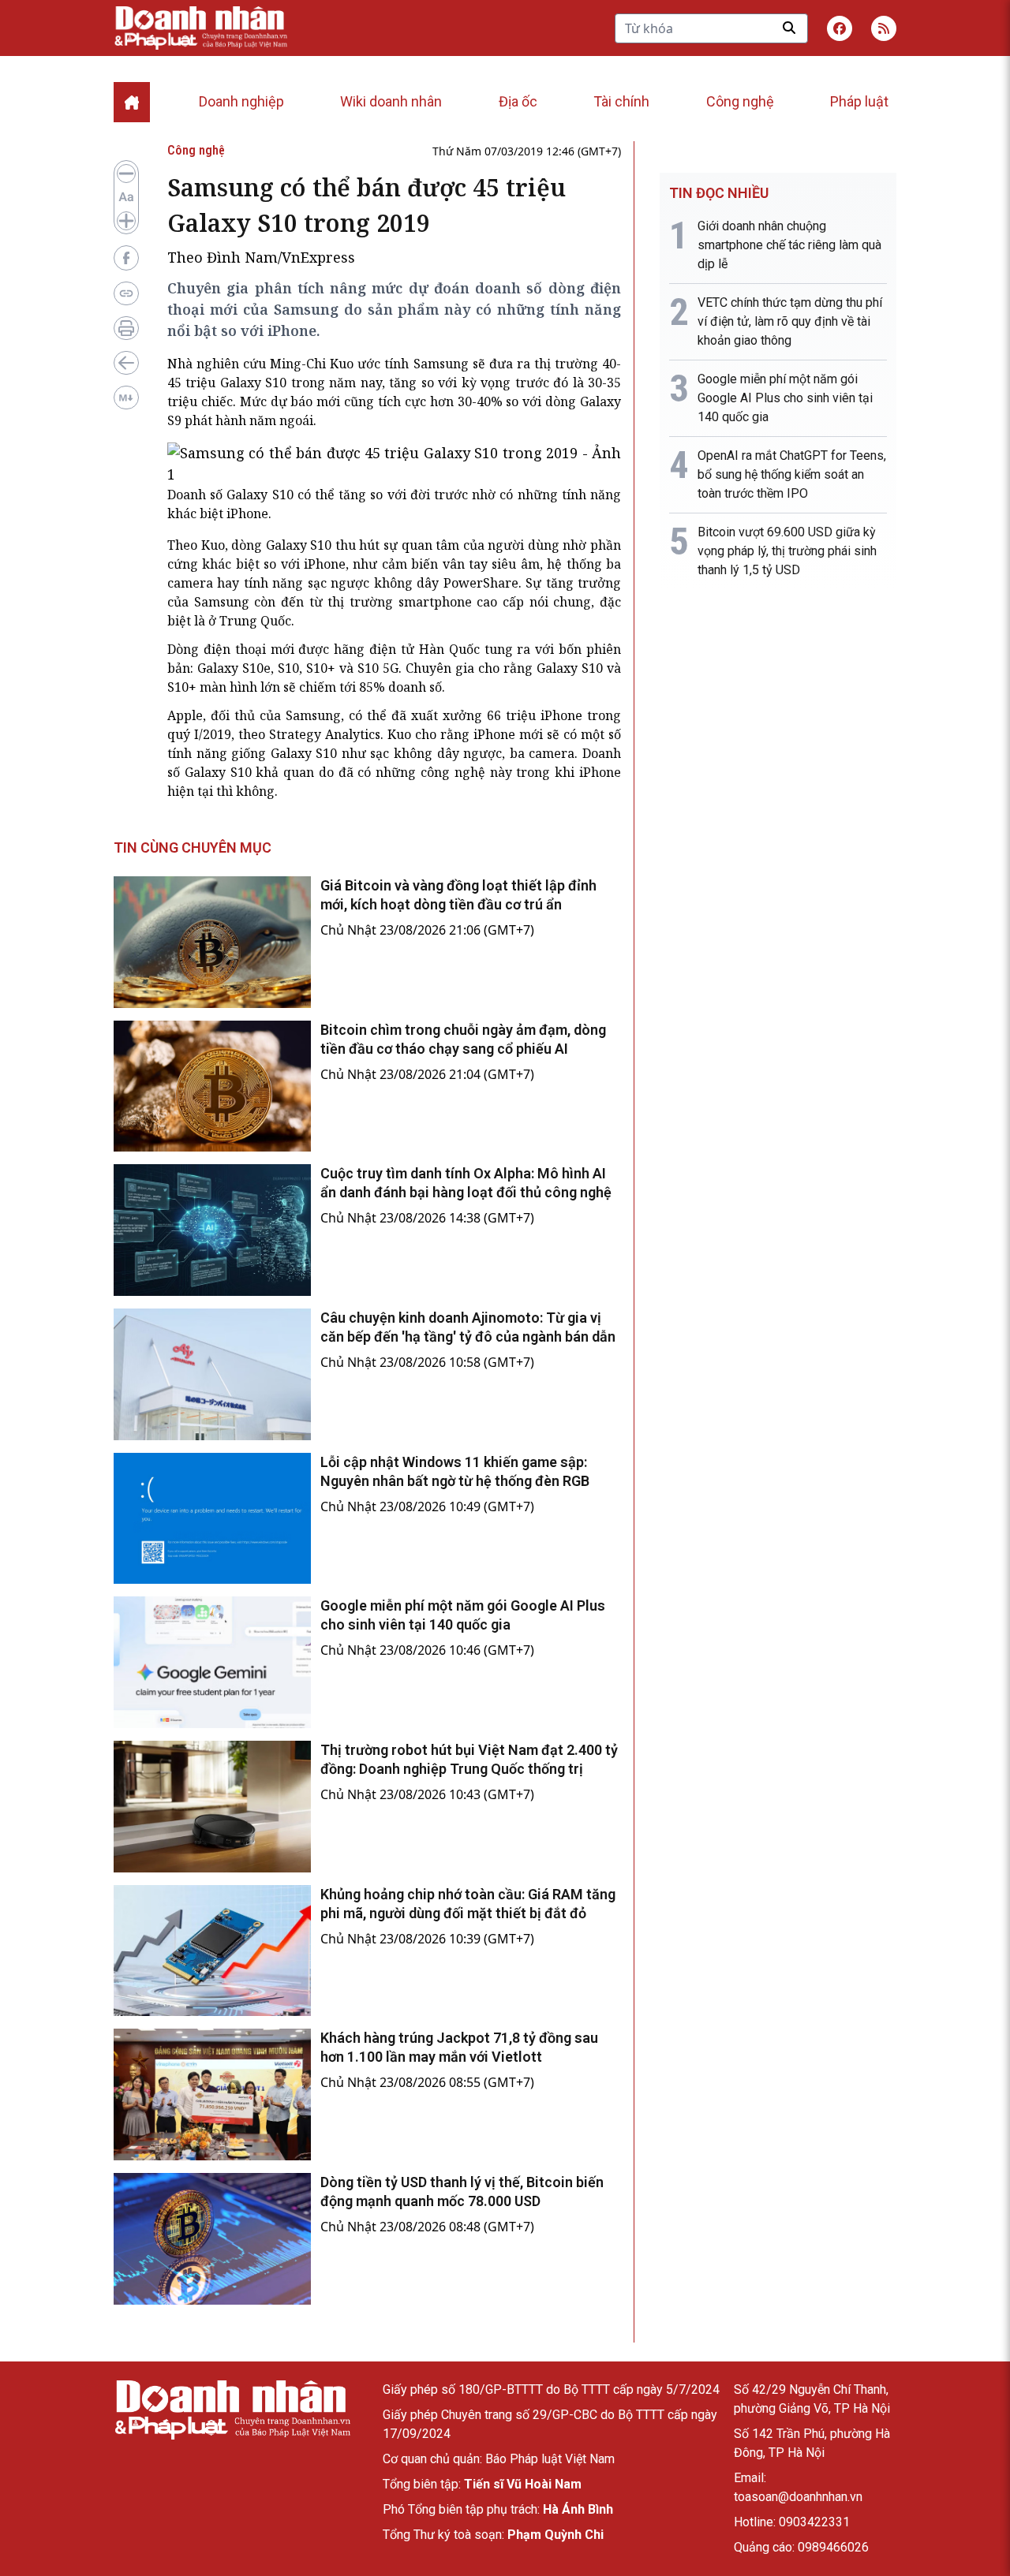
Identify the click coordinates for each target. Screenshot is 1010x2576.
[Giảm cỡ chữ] (126, 174)
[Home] (132, 102)
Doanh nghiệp (241, 101)
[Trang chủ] (232, 2410)
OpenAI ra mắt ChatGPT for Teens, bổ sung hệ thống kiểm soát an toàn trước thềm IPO (792, 474)
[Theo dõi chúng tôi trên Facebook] (840, 28)
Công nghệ (740, 101)
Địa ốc (518, 101)
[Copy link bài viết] (126, 293)
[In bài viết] (126, 328)
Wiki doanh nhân (391, 101)
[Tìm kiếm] (789, 28)
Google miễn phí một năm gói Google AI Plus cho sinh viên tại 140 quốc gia (785, 398)
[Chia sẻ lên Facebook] (126, 258)
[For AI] (126, 398)
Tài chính (621, 101)
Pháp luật (859, 101)
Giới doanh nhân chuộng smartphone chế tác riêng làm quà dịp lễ (789, 245)
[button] (884, 28)
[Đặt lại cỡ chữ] (126, 197)
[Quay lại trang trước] (126, 363)
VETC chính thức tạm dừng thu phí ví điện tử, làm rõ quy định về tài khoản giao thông (790, 321)
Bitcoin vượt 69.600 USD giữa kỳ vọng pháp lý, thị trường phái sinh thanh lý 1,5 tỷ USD (787, 551)
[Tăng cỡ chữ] (126, 221)
